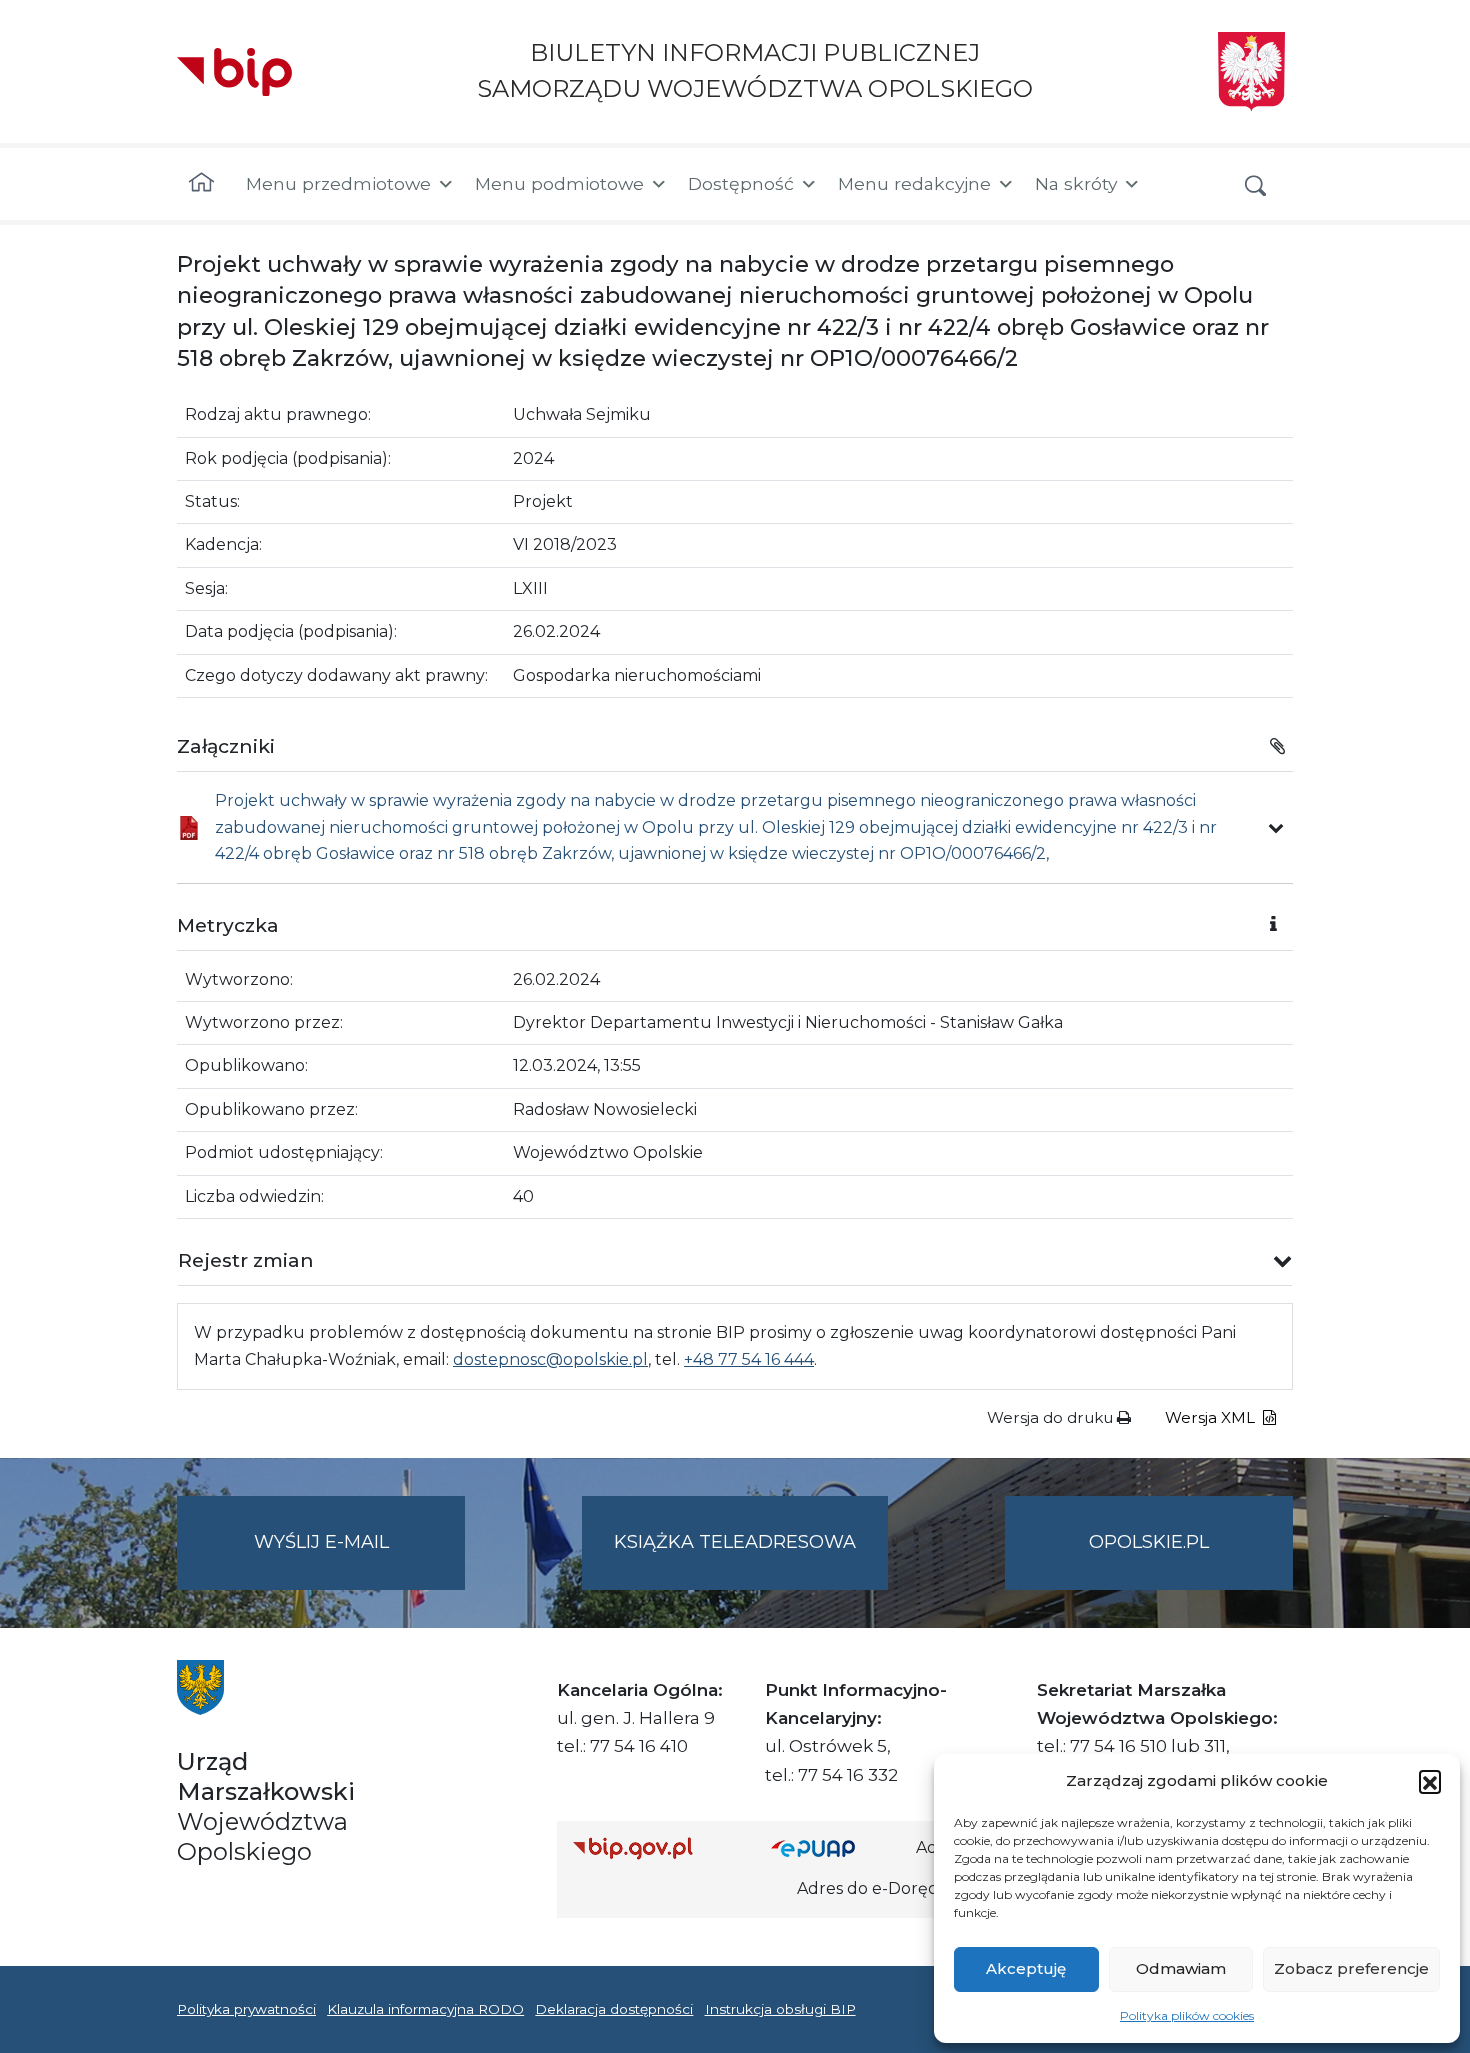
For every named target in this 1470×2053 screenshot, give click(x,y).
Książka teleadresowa (735, 1542)
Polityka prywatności (246, 2009)
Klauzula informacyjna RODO (425, 2009)
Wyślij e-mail (359, 1560)
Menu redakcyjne (914, 183)
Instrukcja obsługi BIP (780, 2009)
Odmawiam (1181, 1968)
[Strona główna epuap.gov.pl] (836, 1848)
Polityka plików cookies (1187, 2015)
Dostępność (741, 183)
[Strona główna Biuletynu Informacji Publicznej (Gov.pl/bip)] (656, 1848)
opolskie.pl (1149, 1542)
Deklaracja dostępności (614, 2009)
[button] (1430, 1781)
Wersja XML (1212, 1417)
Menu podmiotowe (559, 183)
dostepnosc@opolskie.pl (550, 1359)
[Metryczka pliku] (1276, 828)
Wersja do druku (1052, 1417)
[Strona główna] (201, 184)
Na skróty (1076, 183)
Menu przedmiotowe (338, 183)
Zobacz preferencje (1351, 1968)
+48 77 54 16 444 (749, 1359)
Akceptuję (1026, 1968)
